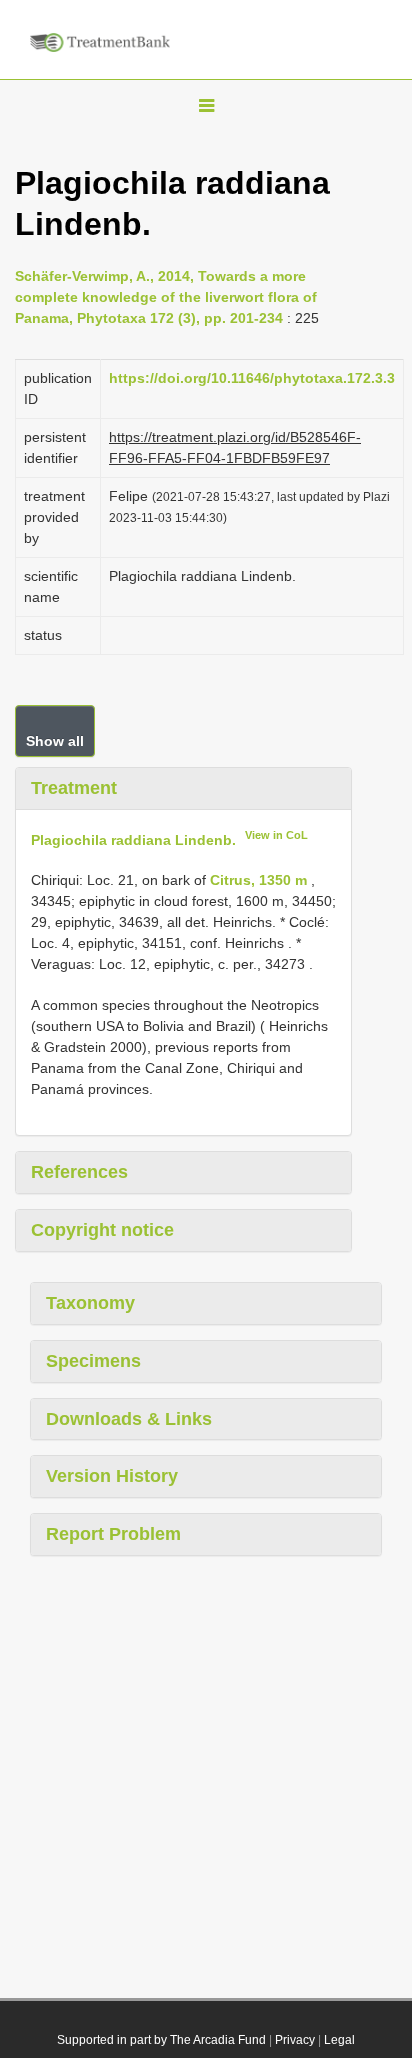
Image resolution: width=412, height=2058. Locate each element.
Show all (55, 741)
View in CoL (276, 835)
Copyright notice (102, 1230)
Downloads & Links (129, 1419)
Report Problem (113, 1534)
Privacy (295, 2040)
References (79, 1172)
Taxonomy (90, 1303)
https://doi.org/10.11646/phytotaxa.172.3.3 (252, 378)
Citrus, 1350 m (258, 880)
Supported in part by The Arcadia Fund (161, 2040)
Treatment (74, 788)
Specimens (93, 1361)
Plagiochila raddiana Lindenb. (133, 839)
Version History (112, 1476)
